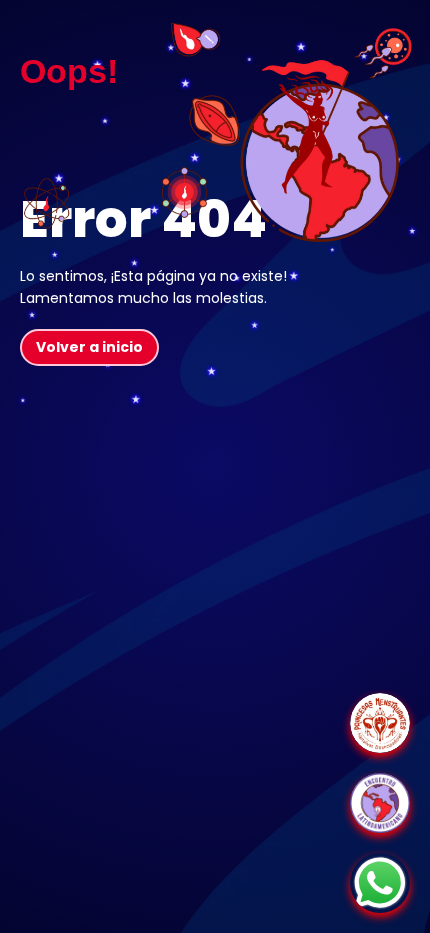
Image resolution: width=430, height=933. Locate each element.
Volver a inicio (89, 347)
